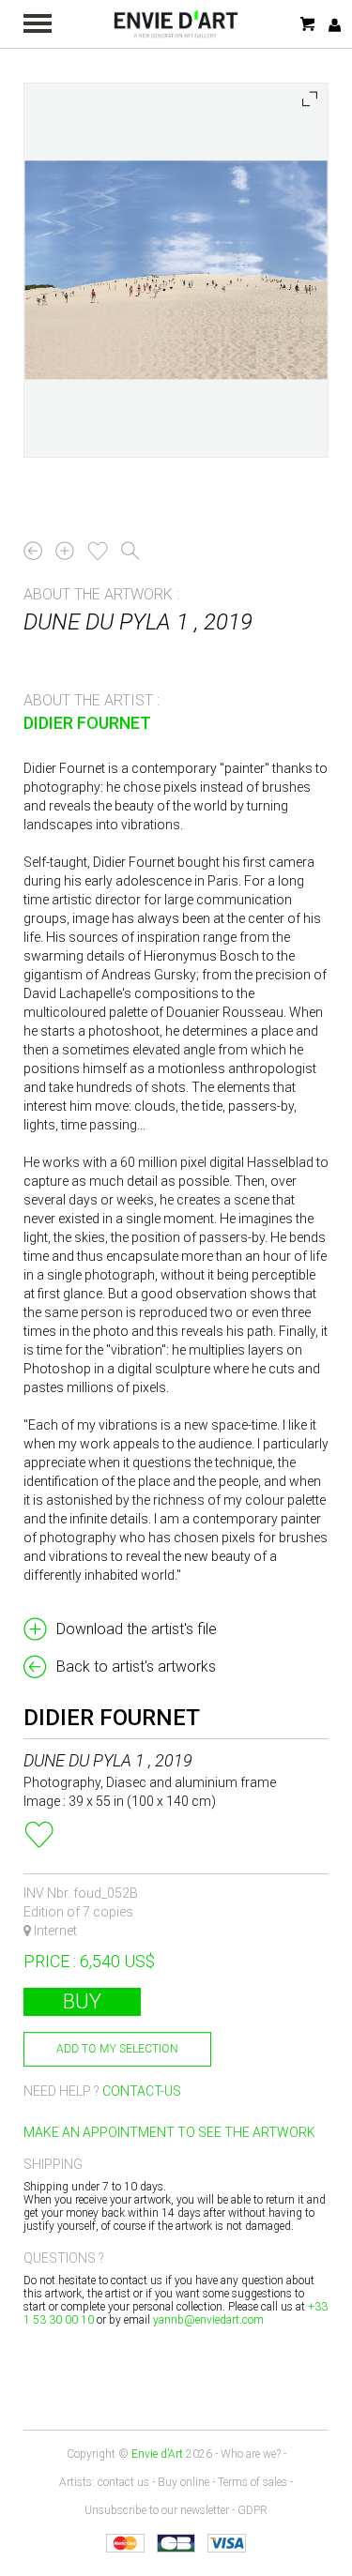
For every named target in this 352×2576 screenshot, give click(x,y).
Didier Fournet (87, 723)
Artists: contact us (104, 2482)
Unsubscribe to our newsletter (157, 2510)
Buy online (184, 2482)
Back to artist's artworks (136, 1667)
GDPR (253, 2510)
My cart (309, 24)
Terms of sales (253, 2482)
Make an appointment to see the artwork (169, 2132)
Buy (82, 2001)
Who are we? (251, 2454)
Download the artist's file (137, 1629)
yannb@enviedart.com (208, 2320)
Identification (335, 25)
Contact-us (142, 2091)
